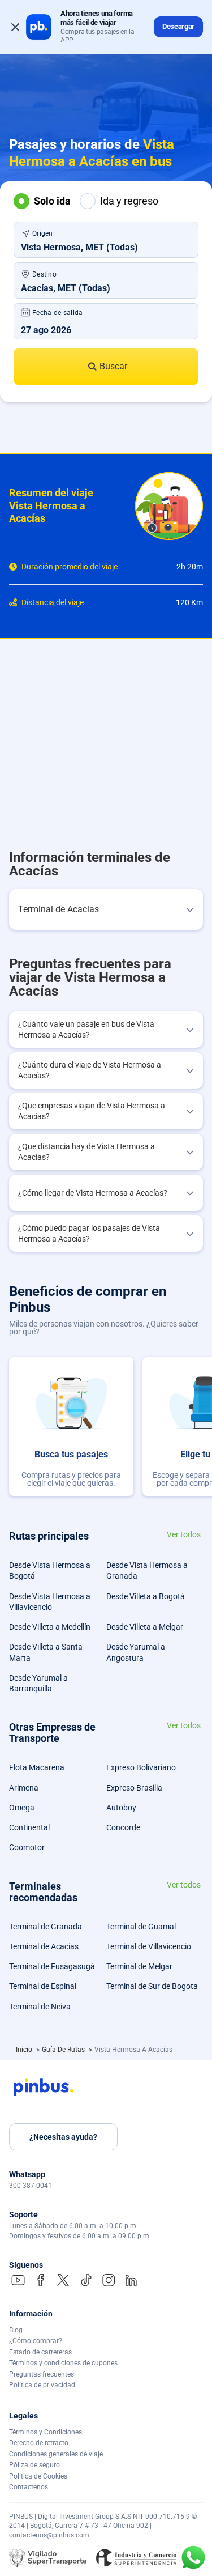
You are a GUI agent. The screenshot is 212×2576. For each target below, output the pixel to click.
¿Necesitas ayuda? (63, 2137)
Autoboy (121, 1808)
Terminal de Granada (46, 1927)
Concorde (123, 1827)
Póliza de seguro (34, 2465)
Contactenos (29, 2487)
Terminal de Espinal (43, 1986)
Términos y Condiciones (46, 2432)
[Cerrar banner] (15, 27)
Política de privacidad (42, 2385)
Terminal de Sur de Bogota (152, 1986)
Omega (22, 1808)
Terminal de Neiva (40, 2007)
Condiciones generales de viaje (56, 2454)
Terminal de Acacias (44, 1946)
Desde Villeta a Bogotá (146, 1596)
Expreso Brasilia (134, 1788)
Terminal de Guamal (141, 1927)
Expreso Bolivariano (141, 1767)
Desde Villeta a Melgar (145, 1627)
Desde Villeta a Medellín (50, 1627)
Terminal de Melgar (139, 1966)
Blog (16, 2330)
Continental (29, 1827)
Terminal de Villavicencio (149, 1946)
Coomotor (27, 1847)
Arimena (24, 1788)
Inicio (25, 2050)
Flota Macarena (37, 1767)
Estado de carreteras (40, 2352)
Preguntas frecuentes (42, 2374)
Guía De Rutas (64, 2050)
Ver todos (184, 1535)
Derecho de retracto (39, 2443)
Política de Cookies (38, 2476)
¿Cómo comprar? (36, 2341)
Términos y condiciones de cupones (63, 2363)
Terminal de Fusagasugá (52, 1966)
